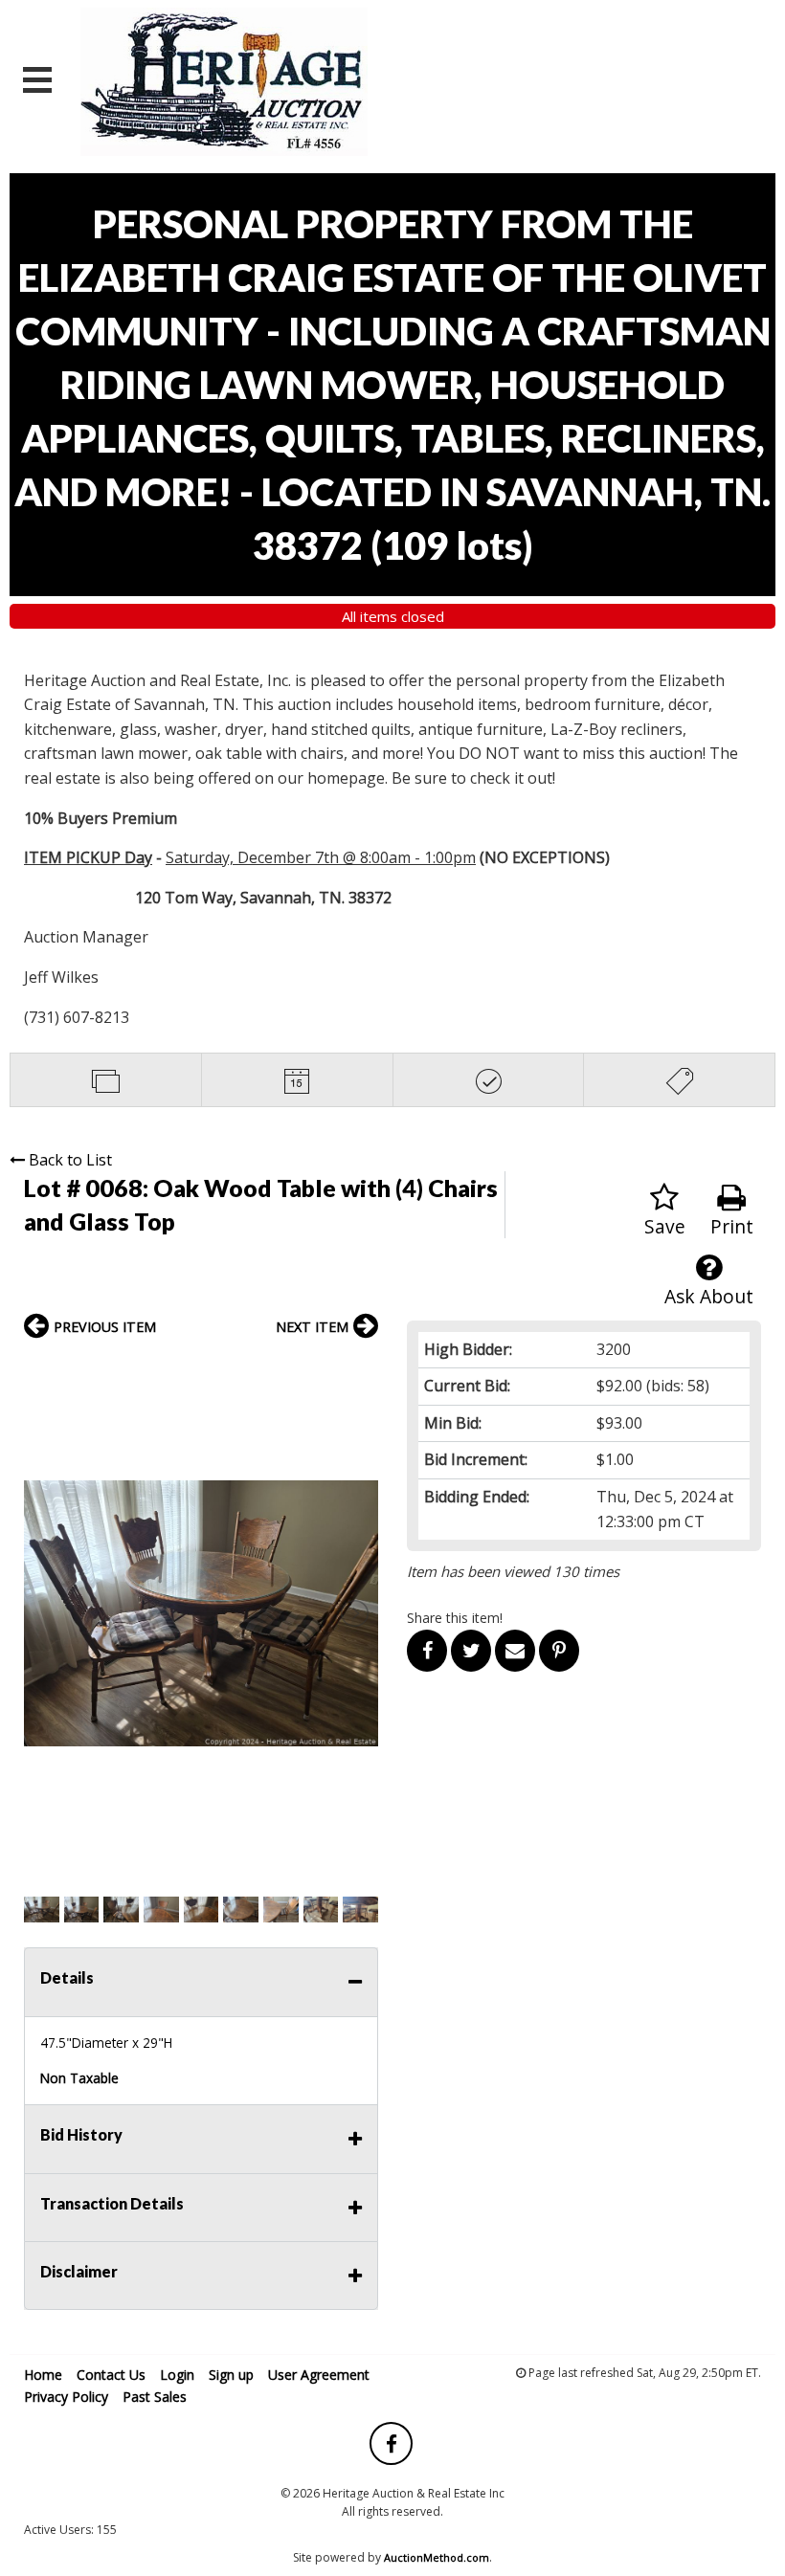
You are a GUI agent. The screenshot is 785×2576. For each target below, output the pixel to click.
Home (43, 2375)
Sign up (231, 2375)
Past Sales (155, 2397)
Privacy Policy (66, 2397)
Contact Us (111, 2375)
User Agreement (319, 2375)
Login (177, 2375)
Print (732, 1226)
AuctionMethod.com (437, 2557)
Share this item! (455, 1618)
